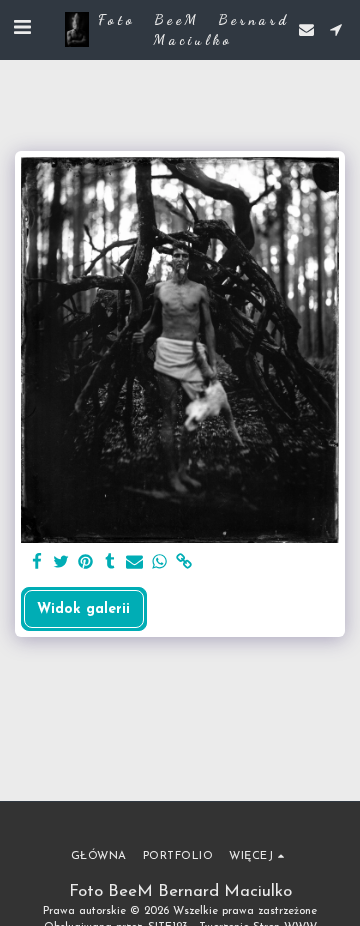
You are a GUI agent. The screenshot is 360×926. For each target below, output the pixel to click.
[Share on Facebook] (37, 563)
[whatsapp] (160, 563)
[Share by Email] (135, 563)
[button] (22, 29)
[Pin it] (86, 563)
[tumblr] (111, 563)
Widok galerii (83, 609)
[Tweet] (62, 563)
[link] (184, 563)
